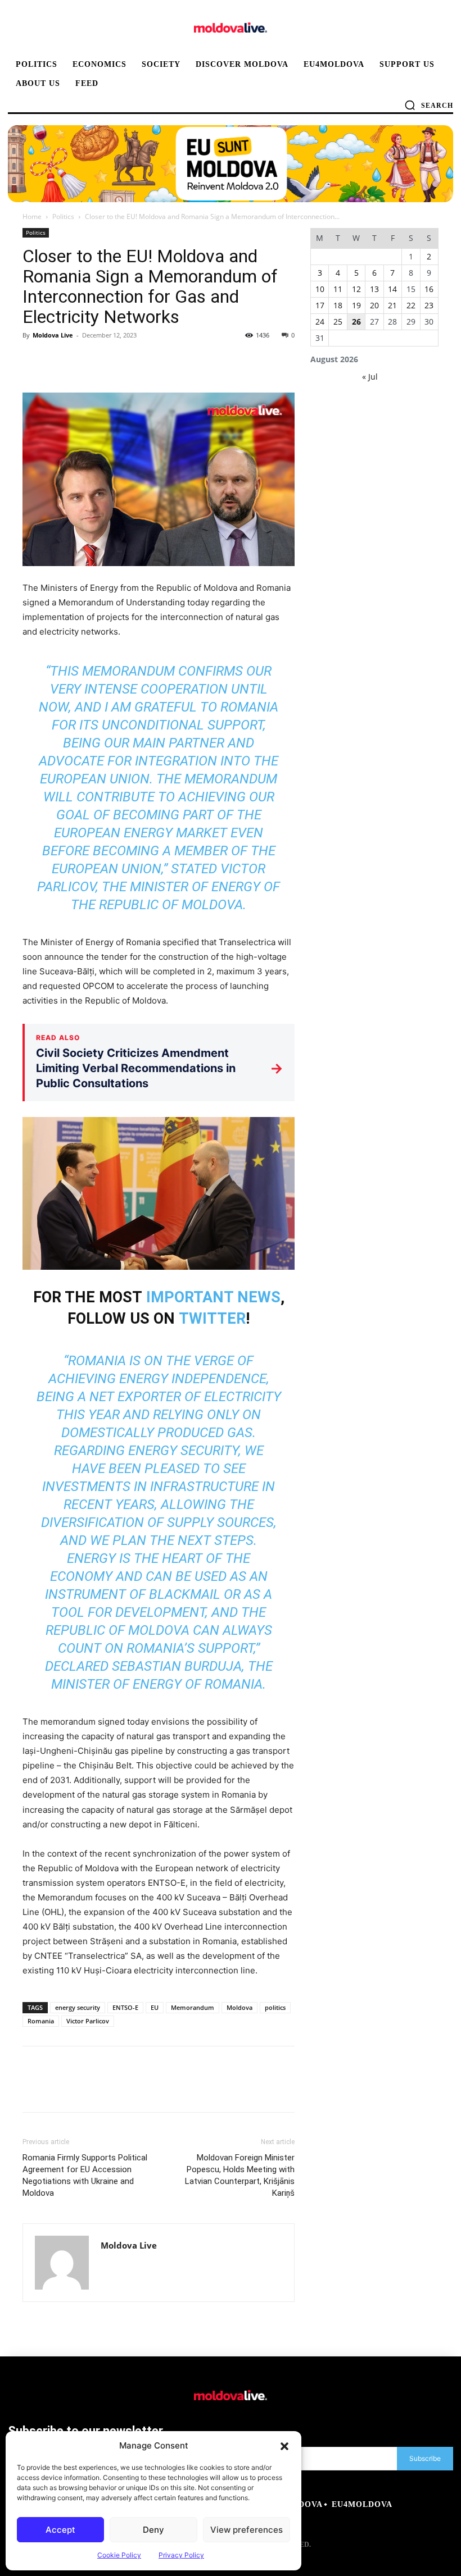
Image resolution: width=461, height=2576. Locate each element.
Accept (60, 2530)
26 (356, 322)
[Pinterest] (85, 361)
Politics (63, 216)
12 (356, 289)
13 (374, 289)
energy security (78, 2007)
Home (32, 216)
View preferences (247, 2530)
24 (320, 322)
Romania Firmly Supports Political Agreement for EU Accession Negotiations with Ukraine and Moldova (85, 2175)
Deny (153, 2530)
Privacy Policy (181, 2555)
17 (320, 305)
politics (275, 2007)
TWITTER (212, 1319)
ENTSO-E (125, 2007)
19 (356, 305)
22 (411, 305)
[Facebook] (34, 361)
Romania (41, 2021)
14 (392, 289)
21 (392, 305)
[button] (284, 2446)
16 (429, 289)
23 (429, 305)
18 (338, 305)
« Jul (370, 377)
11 (338, 289)
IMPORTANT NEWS (213, 1297)
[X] (60, 361)
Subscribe (425, 2458)
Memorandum (193, 2007)
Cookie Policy (119, 2555)
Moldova (239, 2007)
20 (374, 305)
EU (155, 2007)
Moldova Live (53, 335)
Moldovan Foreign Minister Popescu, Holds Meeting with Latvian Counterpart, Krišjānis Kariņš (240, 2175)
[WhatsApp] (111, 361)
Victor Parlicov (88, 2021)
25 (338, 322)
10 (320, 289)
